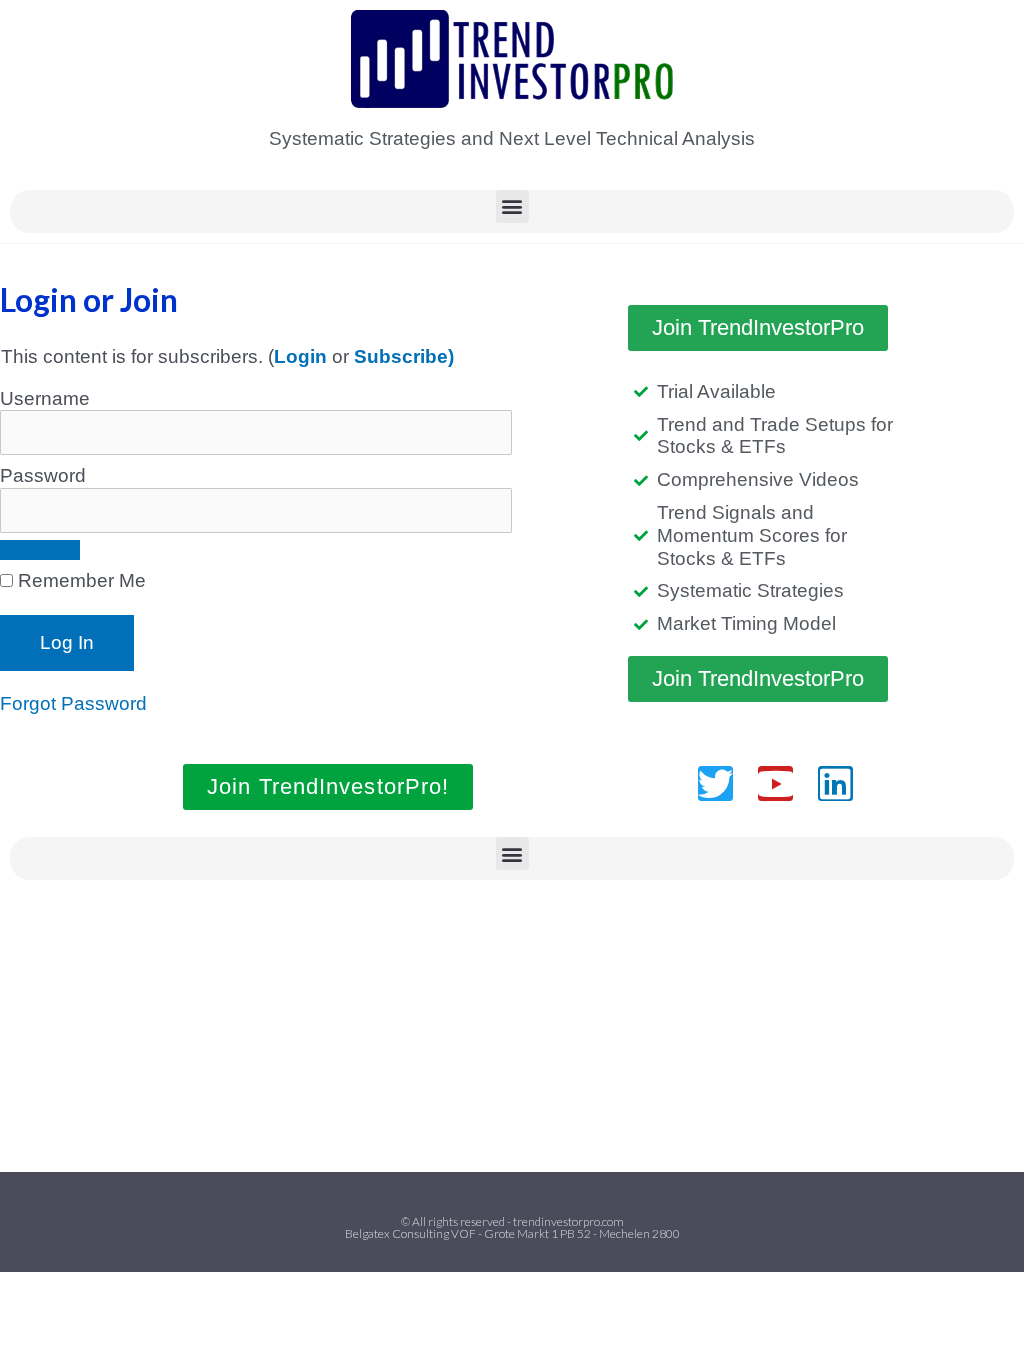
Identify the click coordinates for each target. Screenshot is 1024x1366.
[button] (512, 206)
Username (45, 398)
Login (300, 356)
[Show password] (40, 550)
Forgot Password (73, 703)
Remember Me (79, 580)
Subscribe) (404, 356)
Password (43, 475)
